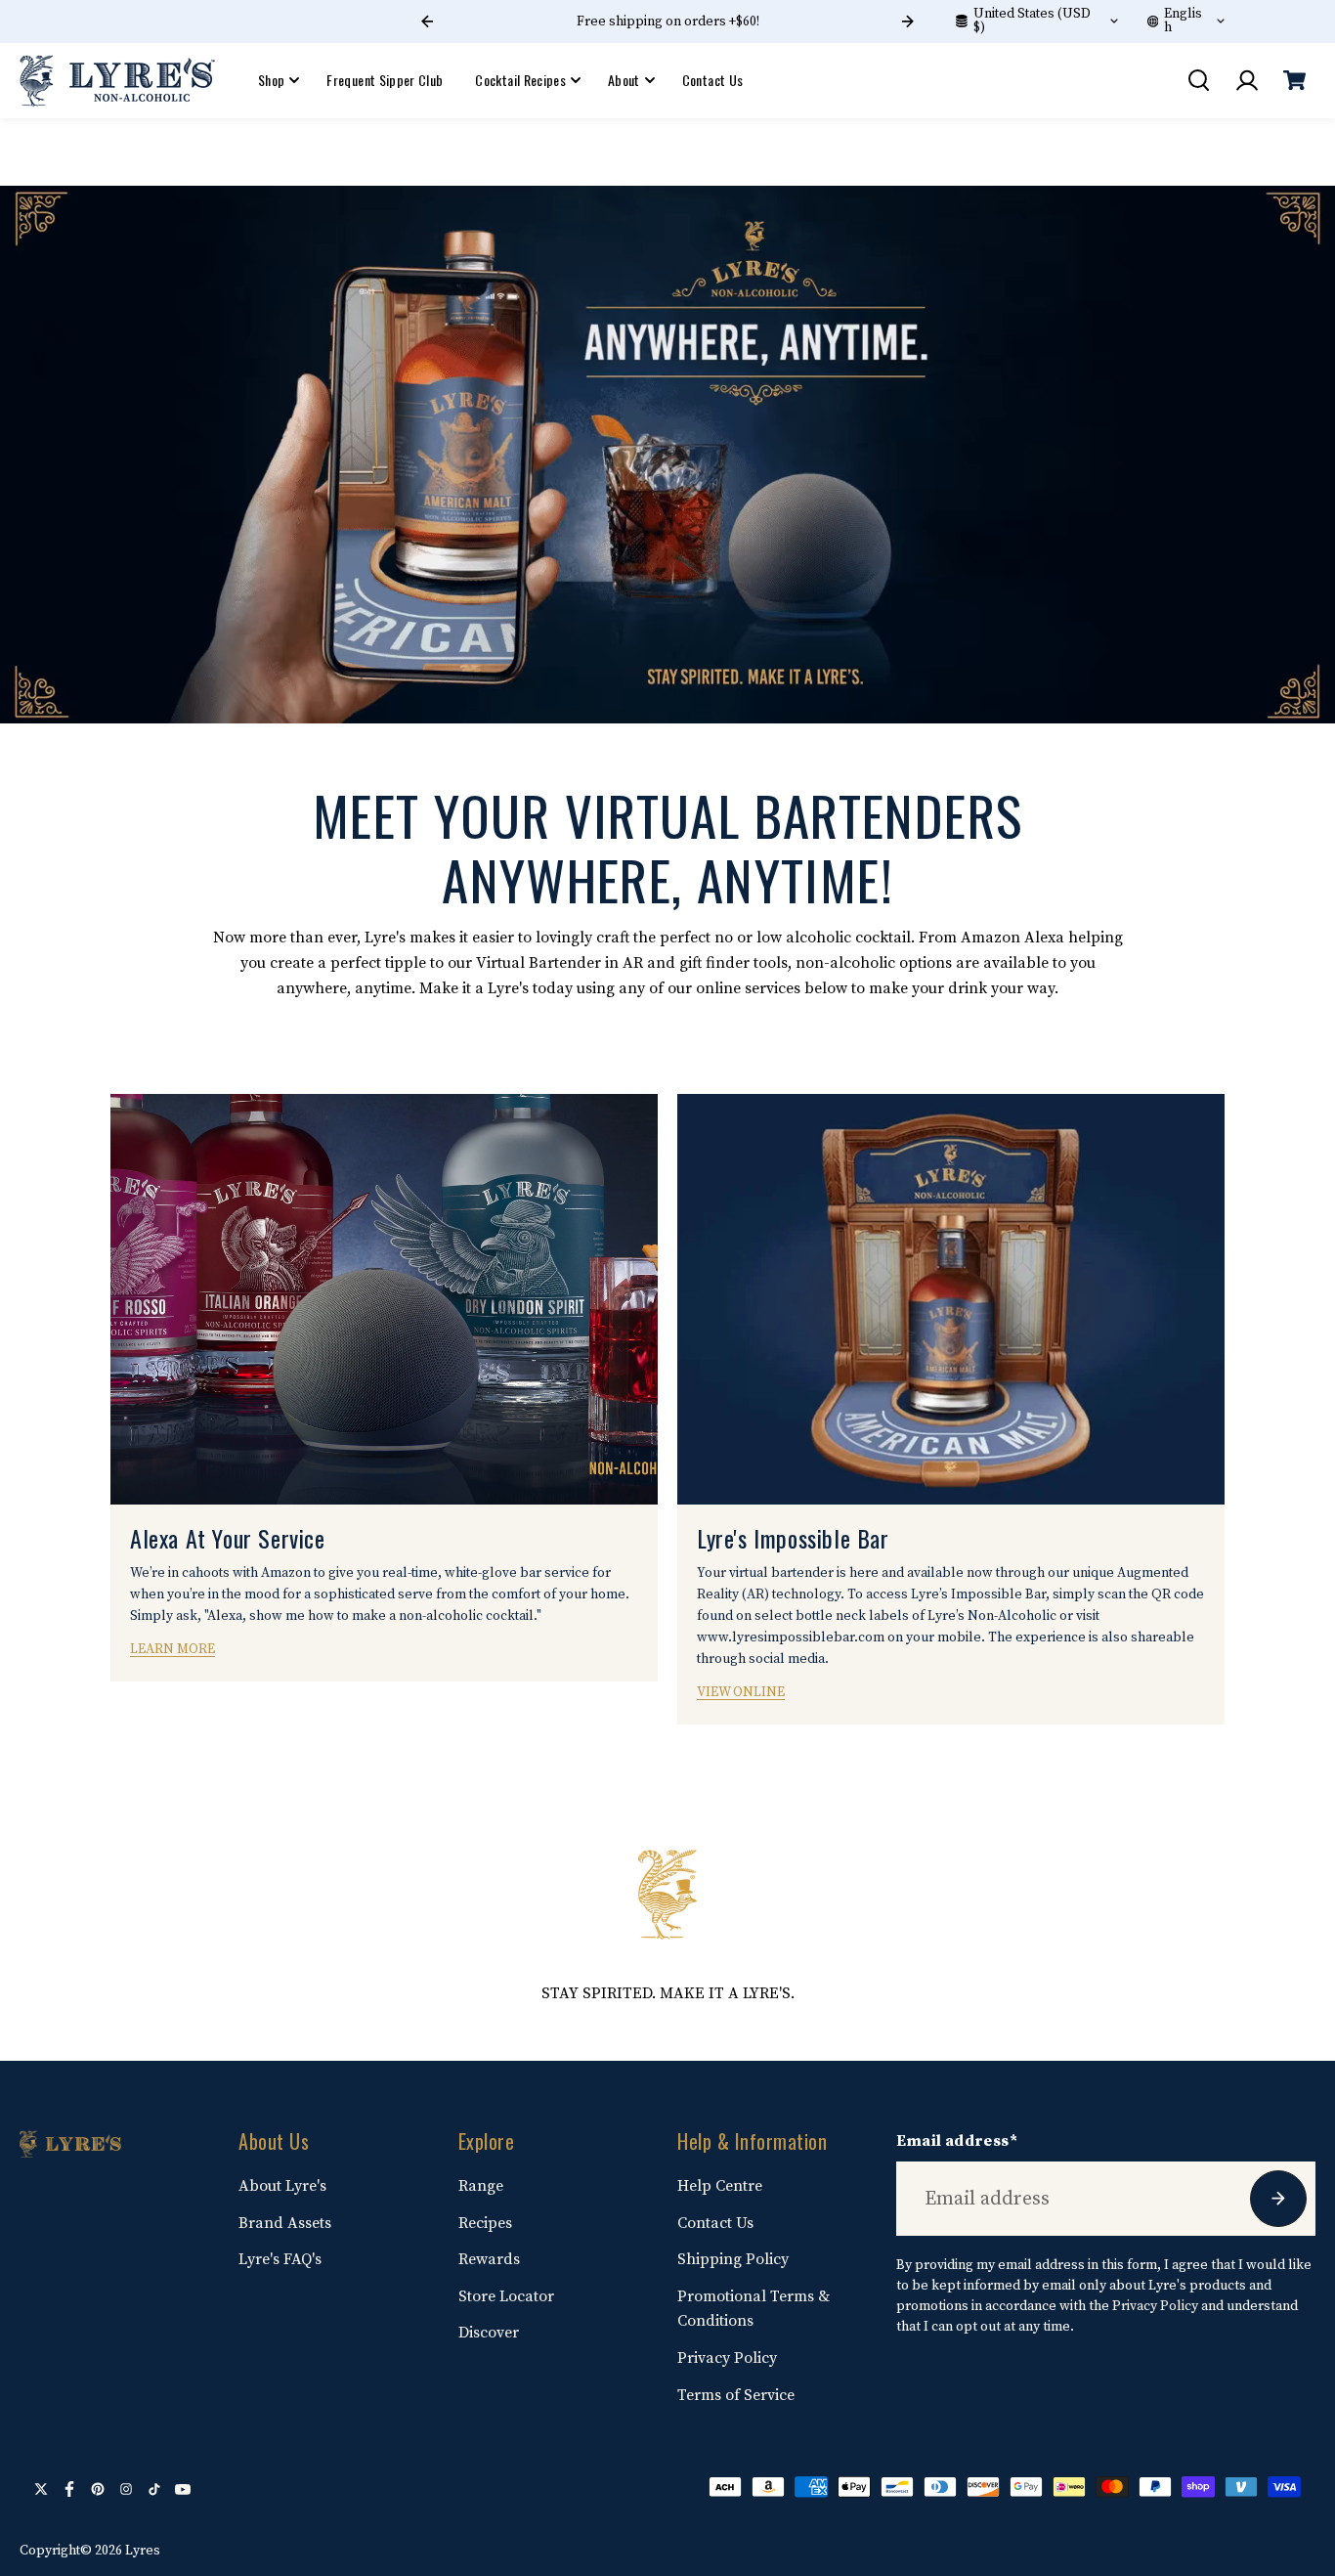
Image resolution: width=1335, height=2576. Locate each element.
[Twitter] (41, 2489)
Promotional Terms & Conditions (754, 2309)
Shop (271, 80)
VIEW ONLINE (741, 1692)
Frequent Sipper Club (385, 80)
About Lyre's (282, 2186)
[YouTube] (183, 2489)
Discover (489, 2333)
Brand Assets (285, 2223)
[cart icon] (1294, 80)
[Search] (1198, 80)
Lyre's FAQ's (280, 2259)
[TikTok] (154, 2489)
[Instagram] (126, 2489)
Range (481, 2186)
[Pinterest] (98, 2489)
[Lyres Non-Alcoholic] (117, 80)
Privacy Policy (727, 2358)
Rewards (489, 2259)
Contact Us (713, 80)
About (624, 80)
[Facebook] (69, 2489)
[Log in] (1246, 80)
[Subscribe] (1278, 2199)
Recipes (485, 2223)
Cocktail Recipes (520, 80)
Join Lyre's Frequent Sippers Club (667, 22)
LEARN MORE (172, 1649)
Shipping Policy (733, 2259)
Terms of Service (736, 2395)
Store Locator (506, 2296)
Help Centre (720, 2186)
